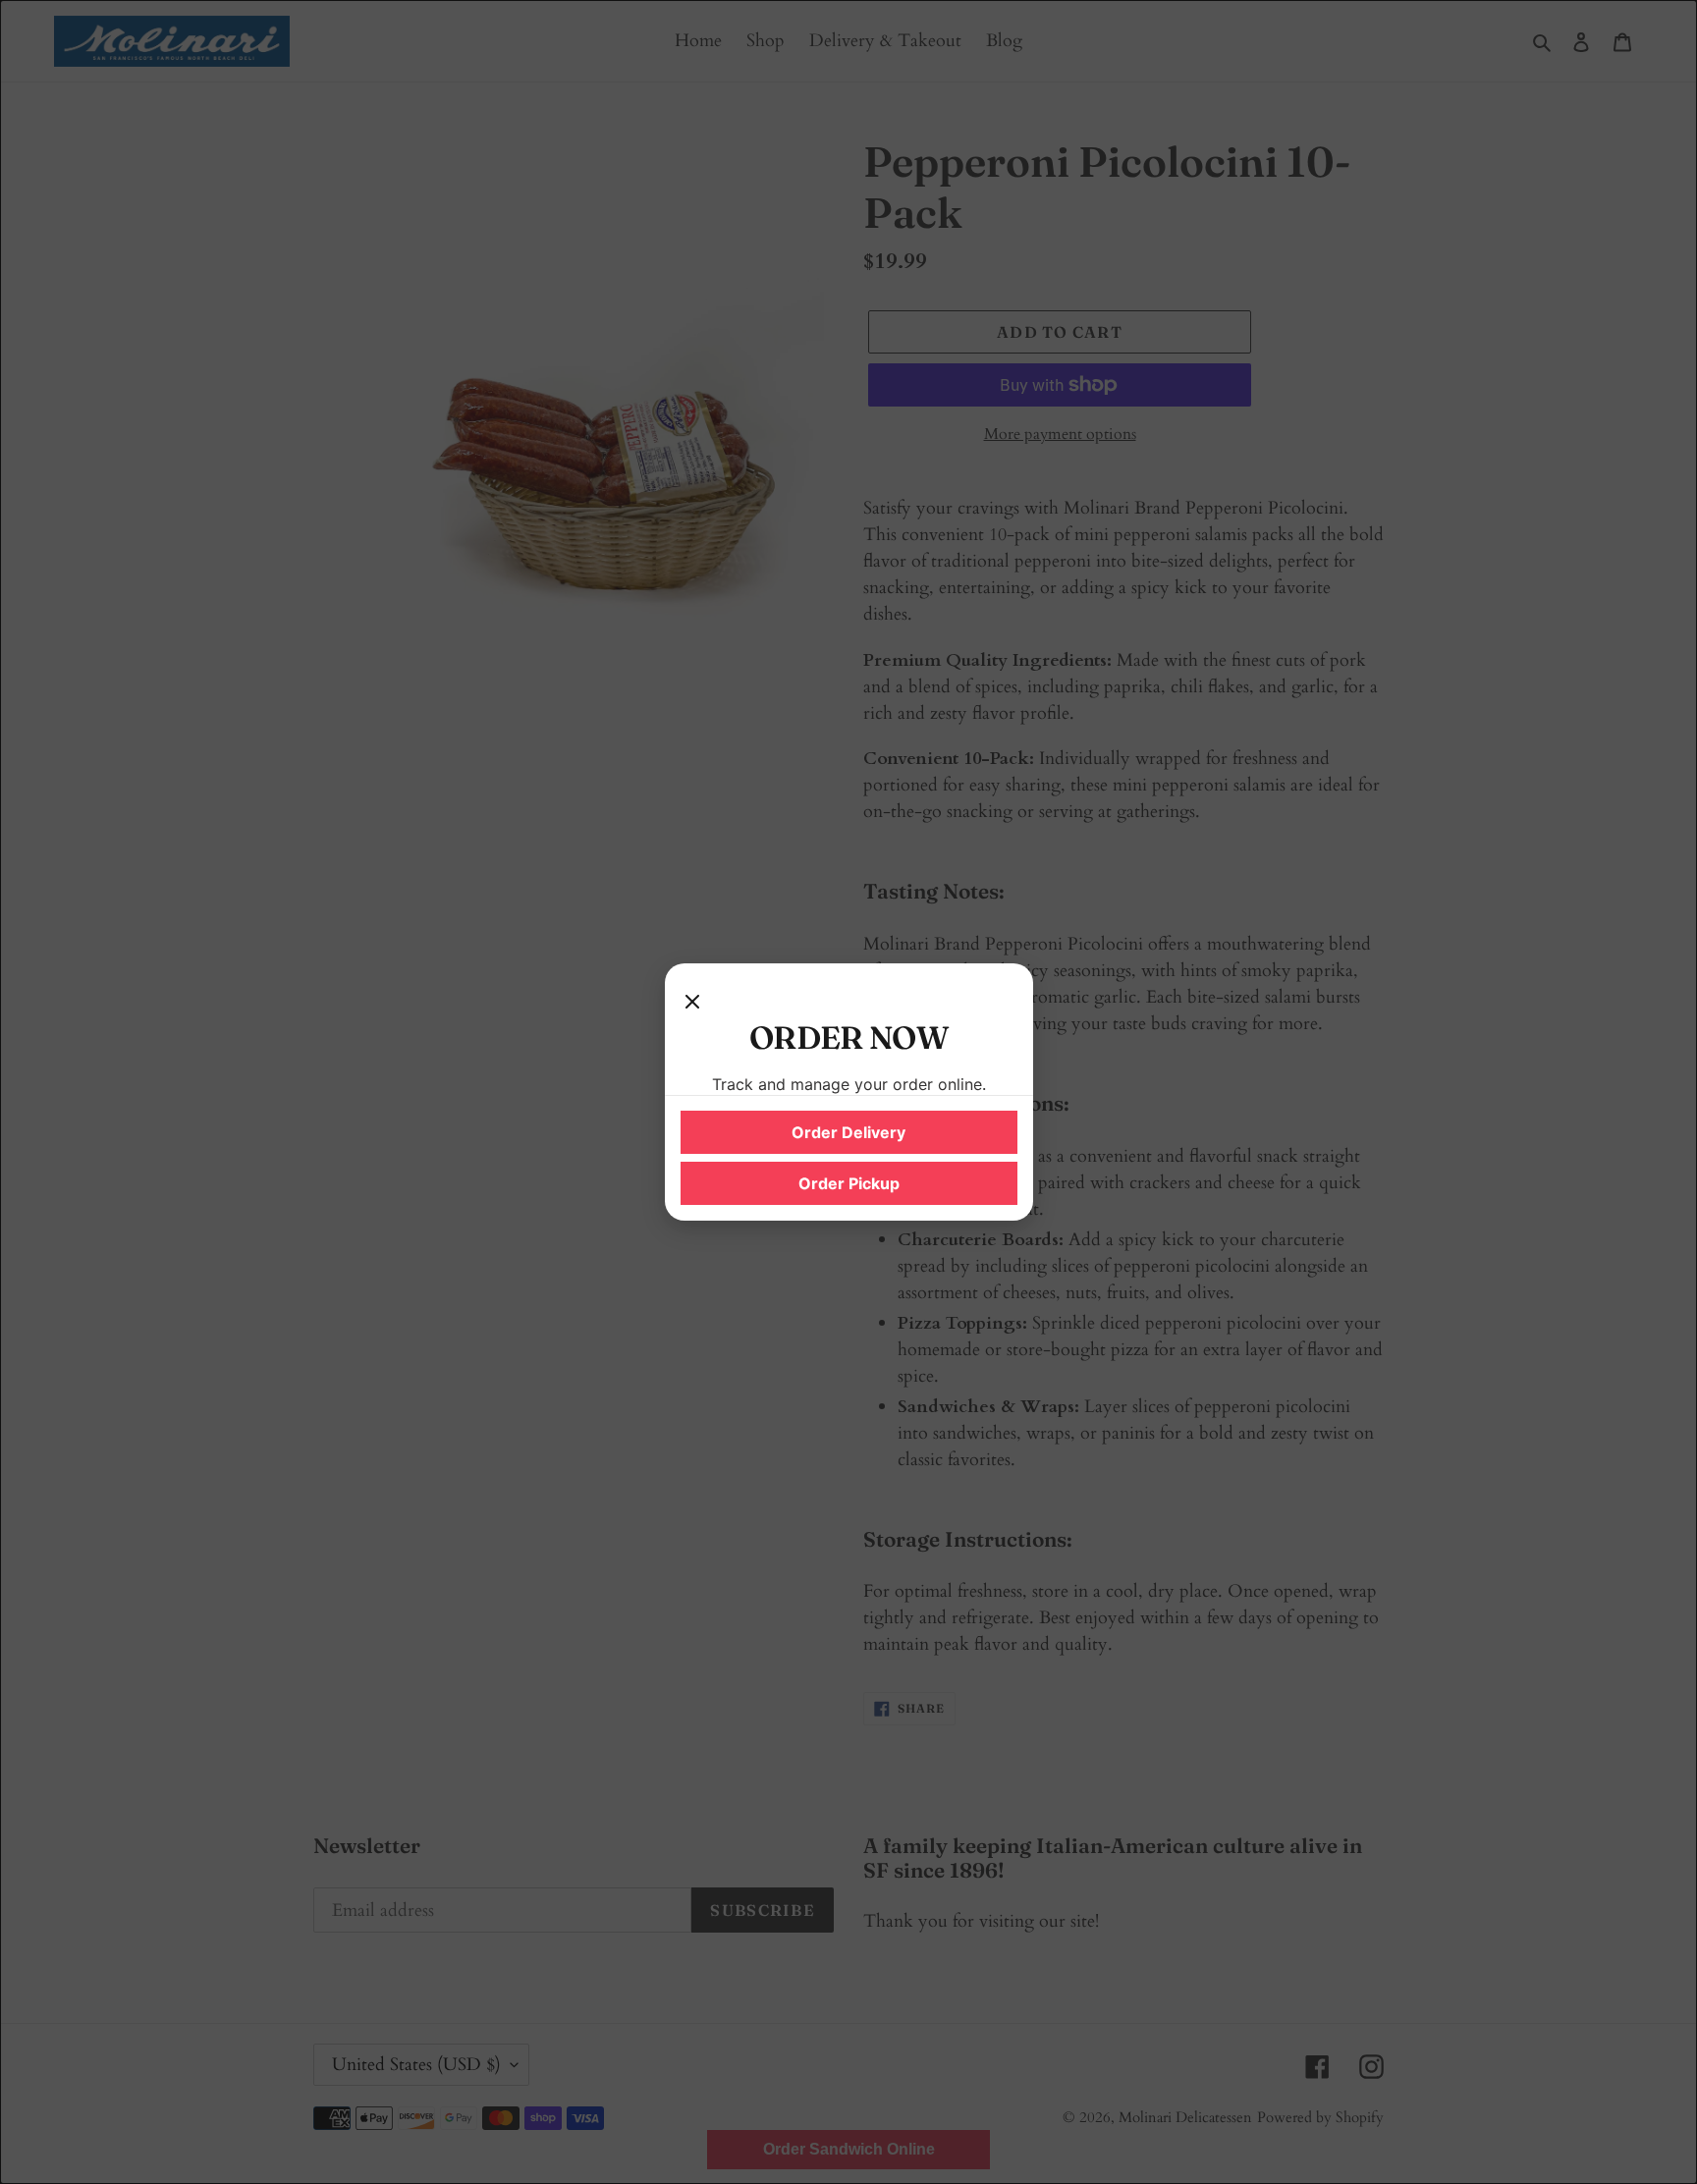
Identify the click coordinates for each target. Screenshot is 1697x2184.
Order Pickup (849, 1183)
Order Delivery (848, 1132)
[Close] (692, 999)
